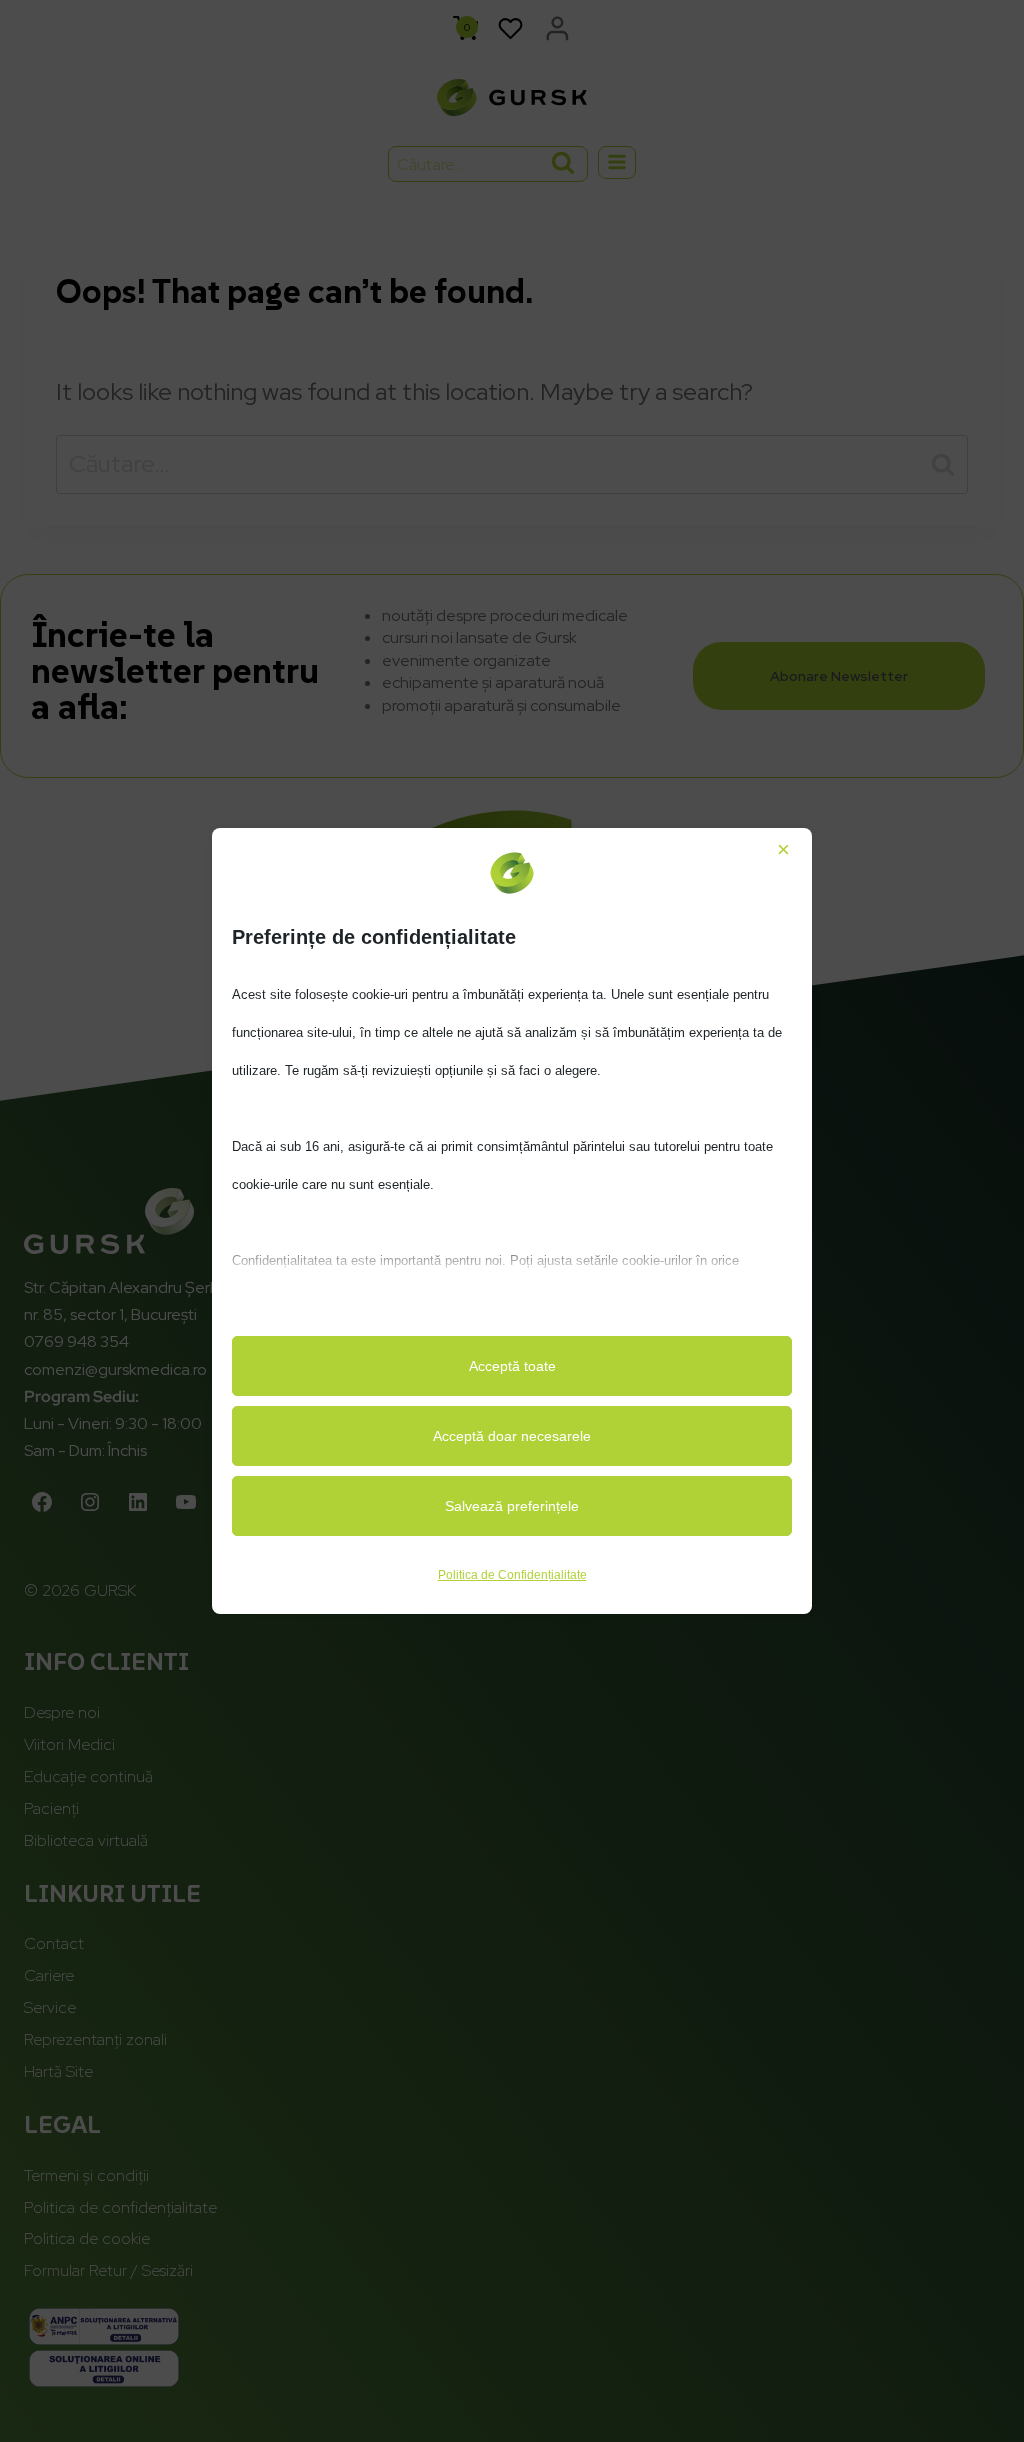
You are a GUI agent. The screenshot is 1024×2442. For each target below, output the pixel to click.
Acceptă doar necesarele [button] (512, 1436)
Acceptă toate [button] (512, 1366)
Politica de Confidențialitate (512, 1575)
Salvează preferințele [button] (512, 1506)
